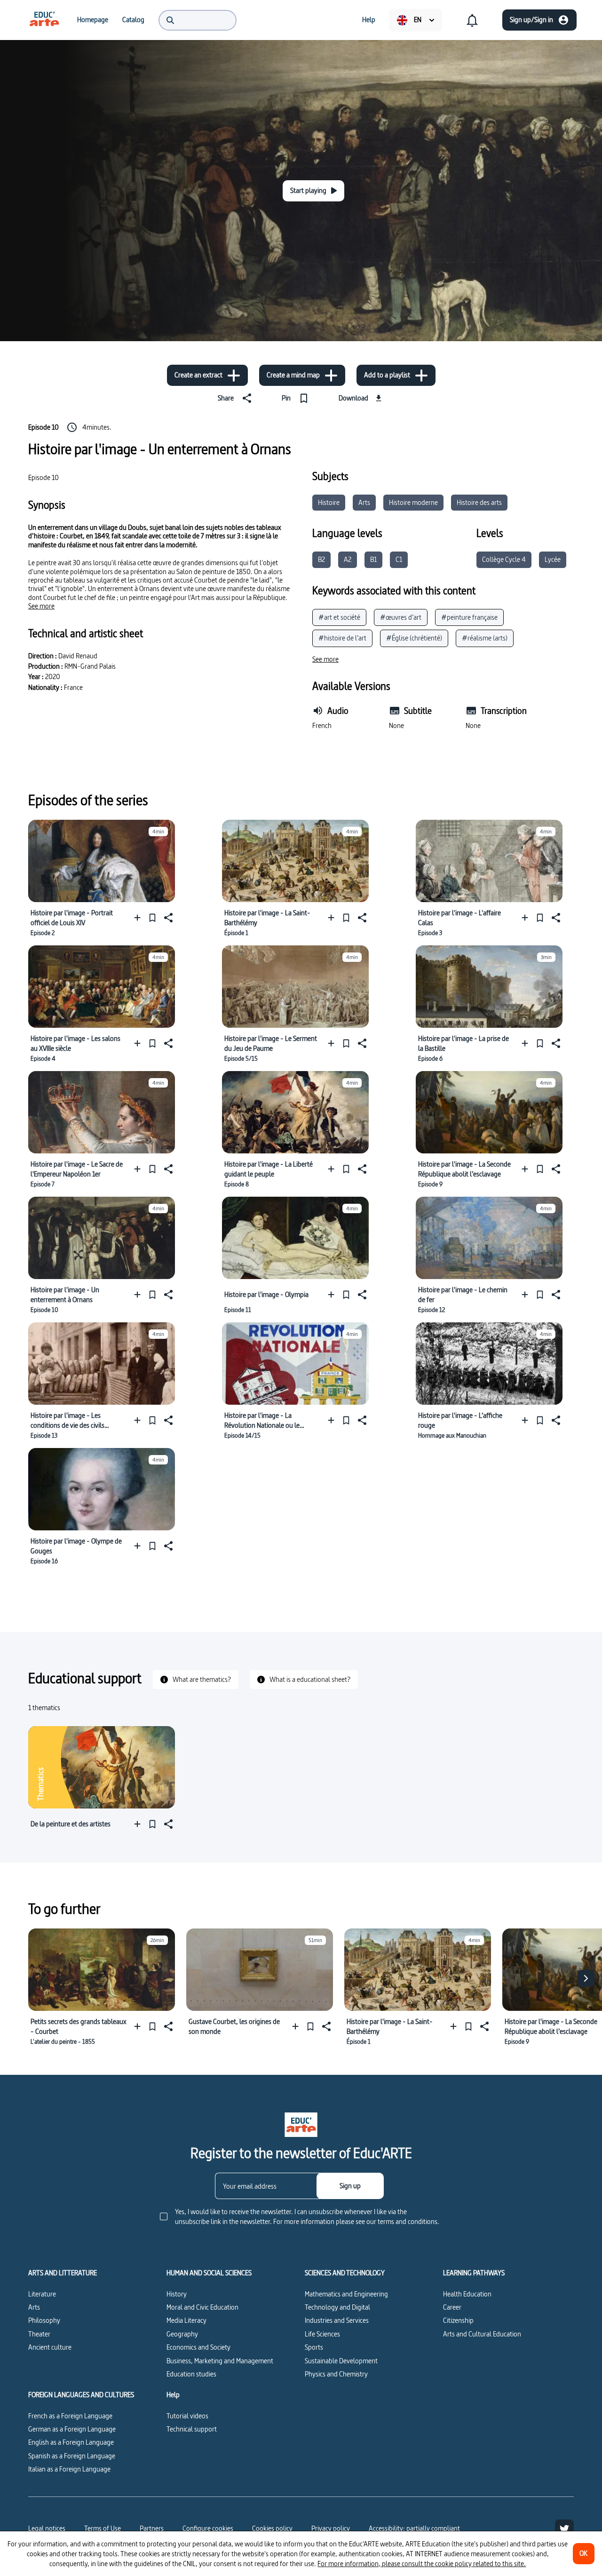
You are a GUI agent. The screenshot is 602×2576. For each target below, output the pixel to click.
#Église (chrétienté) (414, 638)
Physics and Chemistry (336, 2374)
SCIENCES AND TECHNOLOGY (345, 2273)
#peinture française (469, 617)
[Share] (167, 917)
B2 (321, 559)
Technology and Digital (337, 2307)
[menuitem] (44, 20)
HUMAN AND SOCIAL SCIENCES (209, 2273)
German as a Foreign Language (72, 2429)
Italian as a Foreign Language (69, 2469)
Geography (182, 2334)
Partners (152, 2528)
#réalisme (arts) (485, 638)
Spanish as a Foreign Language (72, 2456)
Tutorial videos (187, 2416)
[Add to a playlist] (139, 917)
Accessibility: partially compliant (414, 2528)
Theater (39, 2334)
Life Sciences (322, 2334)
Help (173, 2395)
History (177, 2294)
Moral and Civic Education (202, 2307)
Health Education (467, 2294)
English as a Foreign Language (71, 2442)
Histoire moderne (413, 502)
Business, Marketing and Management (220, 2361)
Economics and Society (198, 2347)
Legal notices (47, 2528)
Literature (42, 2294)
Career (452, 2307)
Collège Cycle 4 (504, 559)
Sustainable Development (341, 2361)
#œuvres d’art (401, 617)
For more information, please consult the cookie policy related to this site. (422, 2564)
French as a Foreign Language (70, 2416)
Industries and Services (337, 2320)
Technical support (192, 2429)
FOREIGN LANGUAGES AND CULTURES (81, 2395)
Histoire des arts (479, 502)
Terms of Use (103, 2528)
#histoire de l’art (342, 638)
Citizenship (458, 2320)
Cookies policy (272, 2528)
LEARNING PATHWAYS (474, 2273)
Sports (314, 2347)
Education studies (191, 2374)
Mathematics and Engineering (346, 2294)
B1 (373, 559)
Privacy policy (331, 2528)
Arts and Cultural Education (482, 2334)
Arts (364, 502)
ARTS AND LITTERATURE (63, 2273)
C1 (399, 559)
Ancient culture (50, 2347)
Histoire (329, 502)
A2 (348, 559)
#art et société (339, 617)
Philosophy (44, 2320)
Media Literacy (186, 2320)
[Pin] (152, 917)
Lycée (553, 559)
